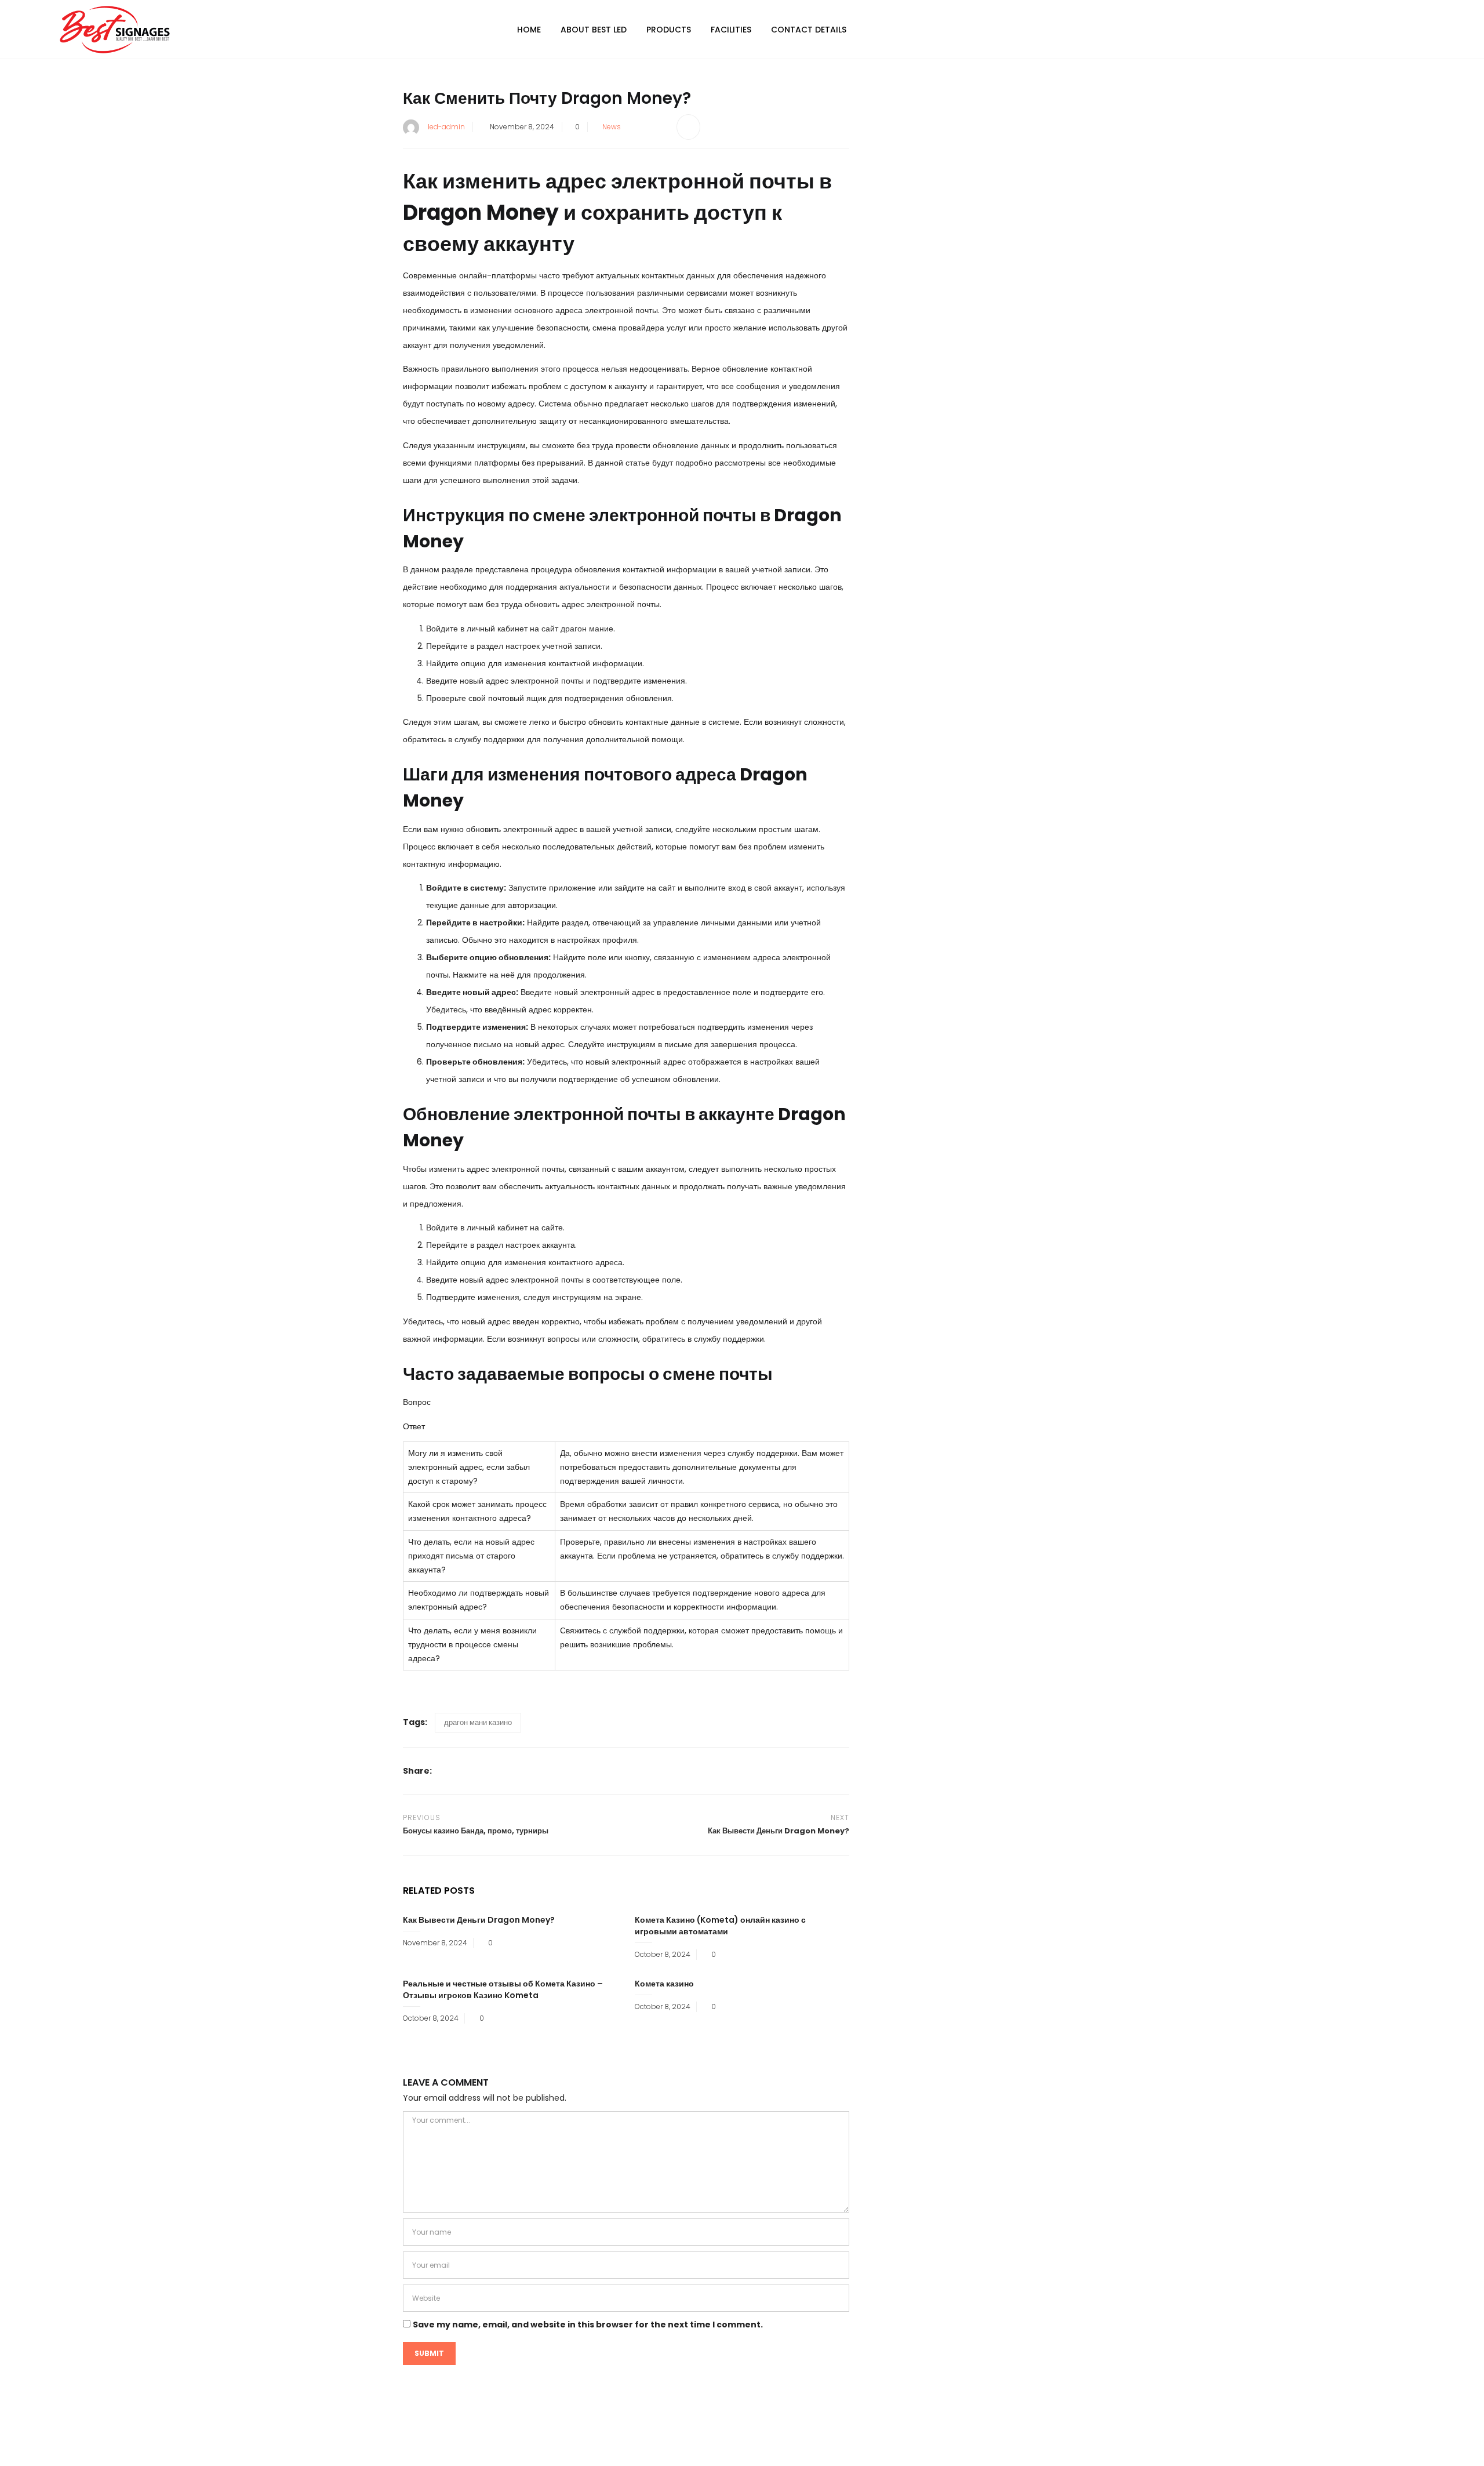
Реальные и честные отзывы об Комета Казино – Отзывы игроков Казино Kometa (503, 1989)
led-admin (446, 127)
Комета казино (664, 1984)
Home (529, 30)
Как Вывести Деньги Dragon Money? (479, 1920)
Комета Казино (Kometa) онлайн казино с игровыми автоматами (720, 1926)
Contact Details (809, 30)
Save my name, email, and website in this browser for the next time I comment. (588, 2325)
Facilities (731, 30)
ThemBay (851, 2448)
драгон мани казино (478, 1722)
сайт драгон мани (575, 629)
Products (669, 30)
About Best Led (594, 30)
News (612, 127)
